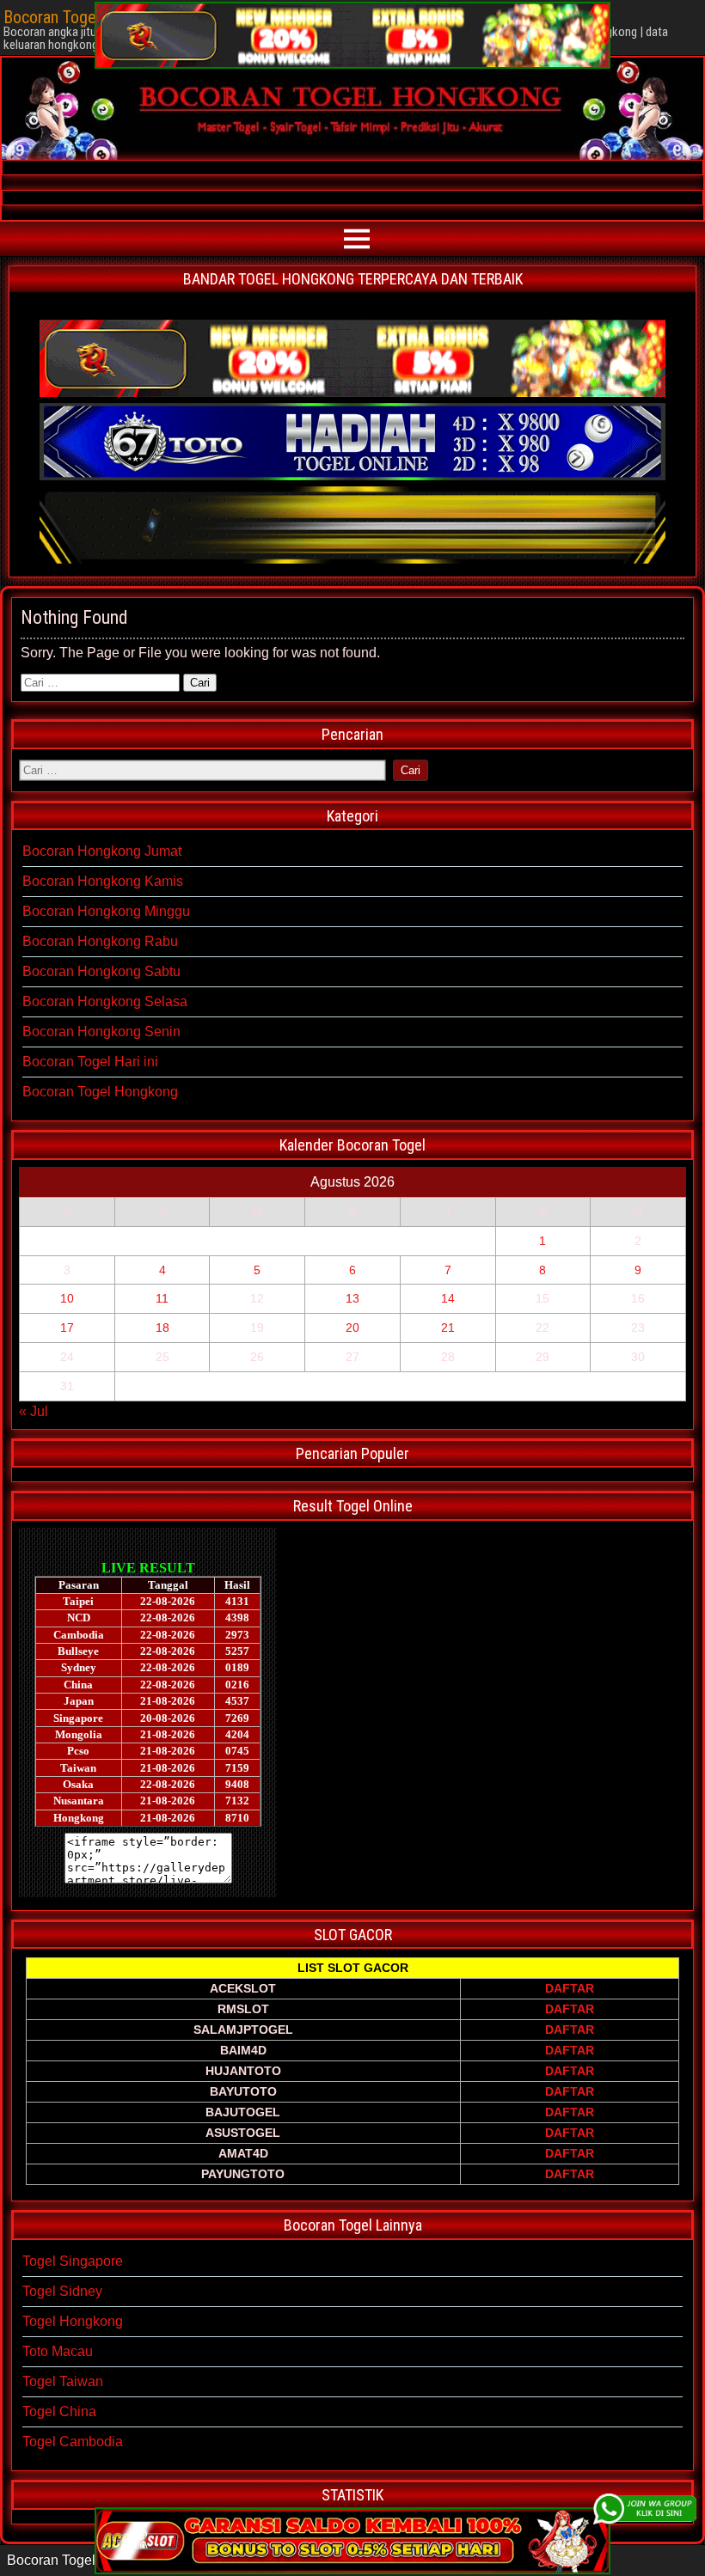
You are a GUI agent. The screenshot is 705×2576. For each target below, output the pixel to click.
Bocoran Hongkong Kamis (103, 881)
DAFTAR (570, 1988)
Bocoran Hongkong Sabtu (101, 971)
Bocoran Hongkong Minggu (106, 911)
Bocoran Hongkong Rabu (100, 941)
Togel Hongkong (73, 2321)
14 (448, 1298)
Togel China (59, 2411)
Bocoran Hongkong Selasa (105, 1001)
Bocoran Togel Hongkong (100, 1092)
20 (352, 1328)
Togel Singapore (73, 2261)
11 (162, 1298)
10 (67, 1298)
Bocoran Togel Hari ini (90, 1062)
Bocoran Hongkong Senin (101, 1032)
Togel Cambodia (73, 2442)
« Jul (34, 1411)
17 (67, 1328)
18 (162, 1328)
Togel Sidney (62, 2291)
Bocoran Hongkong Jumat (102, 851)
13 (352, 1298)
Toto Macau (58, 2351)
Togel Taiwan (63, 2381)
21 (448, 1328)
